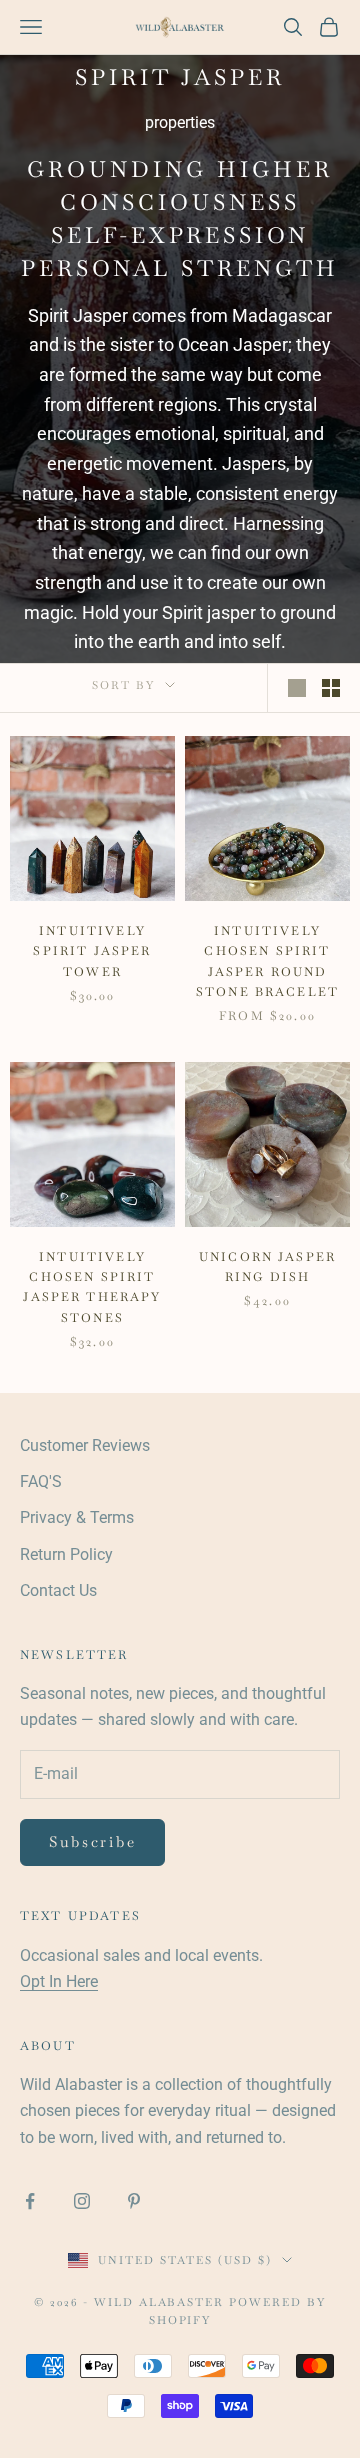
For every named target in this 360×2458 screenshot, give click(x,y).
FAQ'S (41, 1481)
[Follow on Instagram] (82, 2201)
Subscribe (92, 1841)
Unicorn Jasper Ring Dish (267, 1267)
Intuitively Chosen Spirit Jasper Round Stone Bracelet (267, 961)
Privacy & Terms (77, 1517)
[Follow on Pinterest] (134, 2201)
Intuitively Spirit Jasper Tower (92, 951)
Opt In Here (59, 1981)
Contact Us (58, 1590)
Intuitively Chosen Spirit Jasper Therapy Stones (92, 1287)
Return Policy (66, 1554)
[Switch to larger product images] (297, 688)
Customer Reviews (85, 1445)
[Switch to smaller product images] (331, 688)
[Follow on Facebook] (30, 2201)
